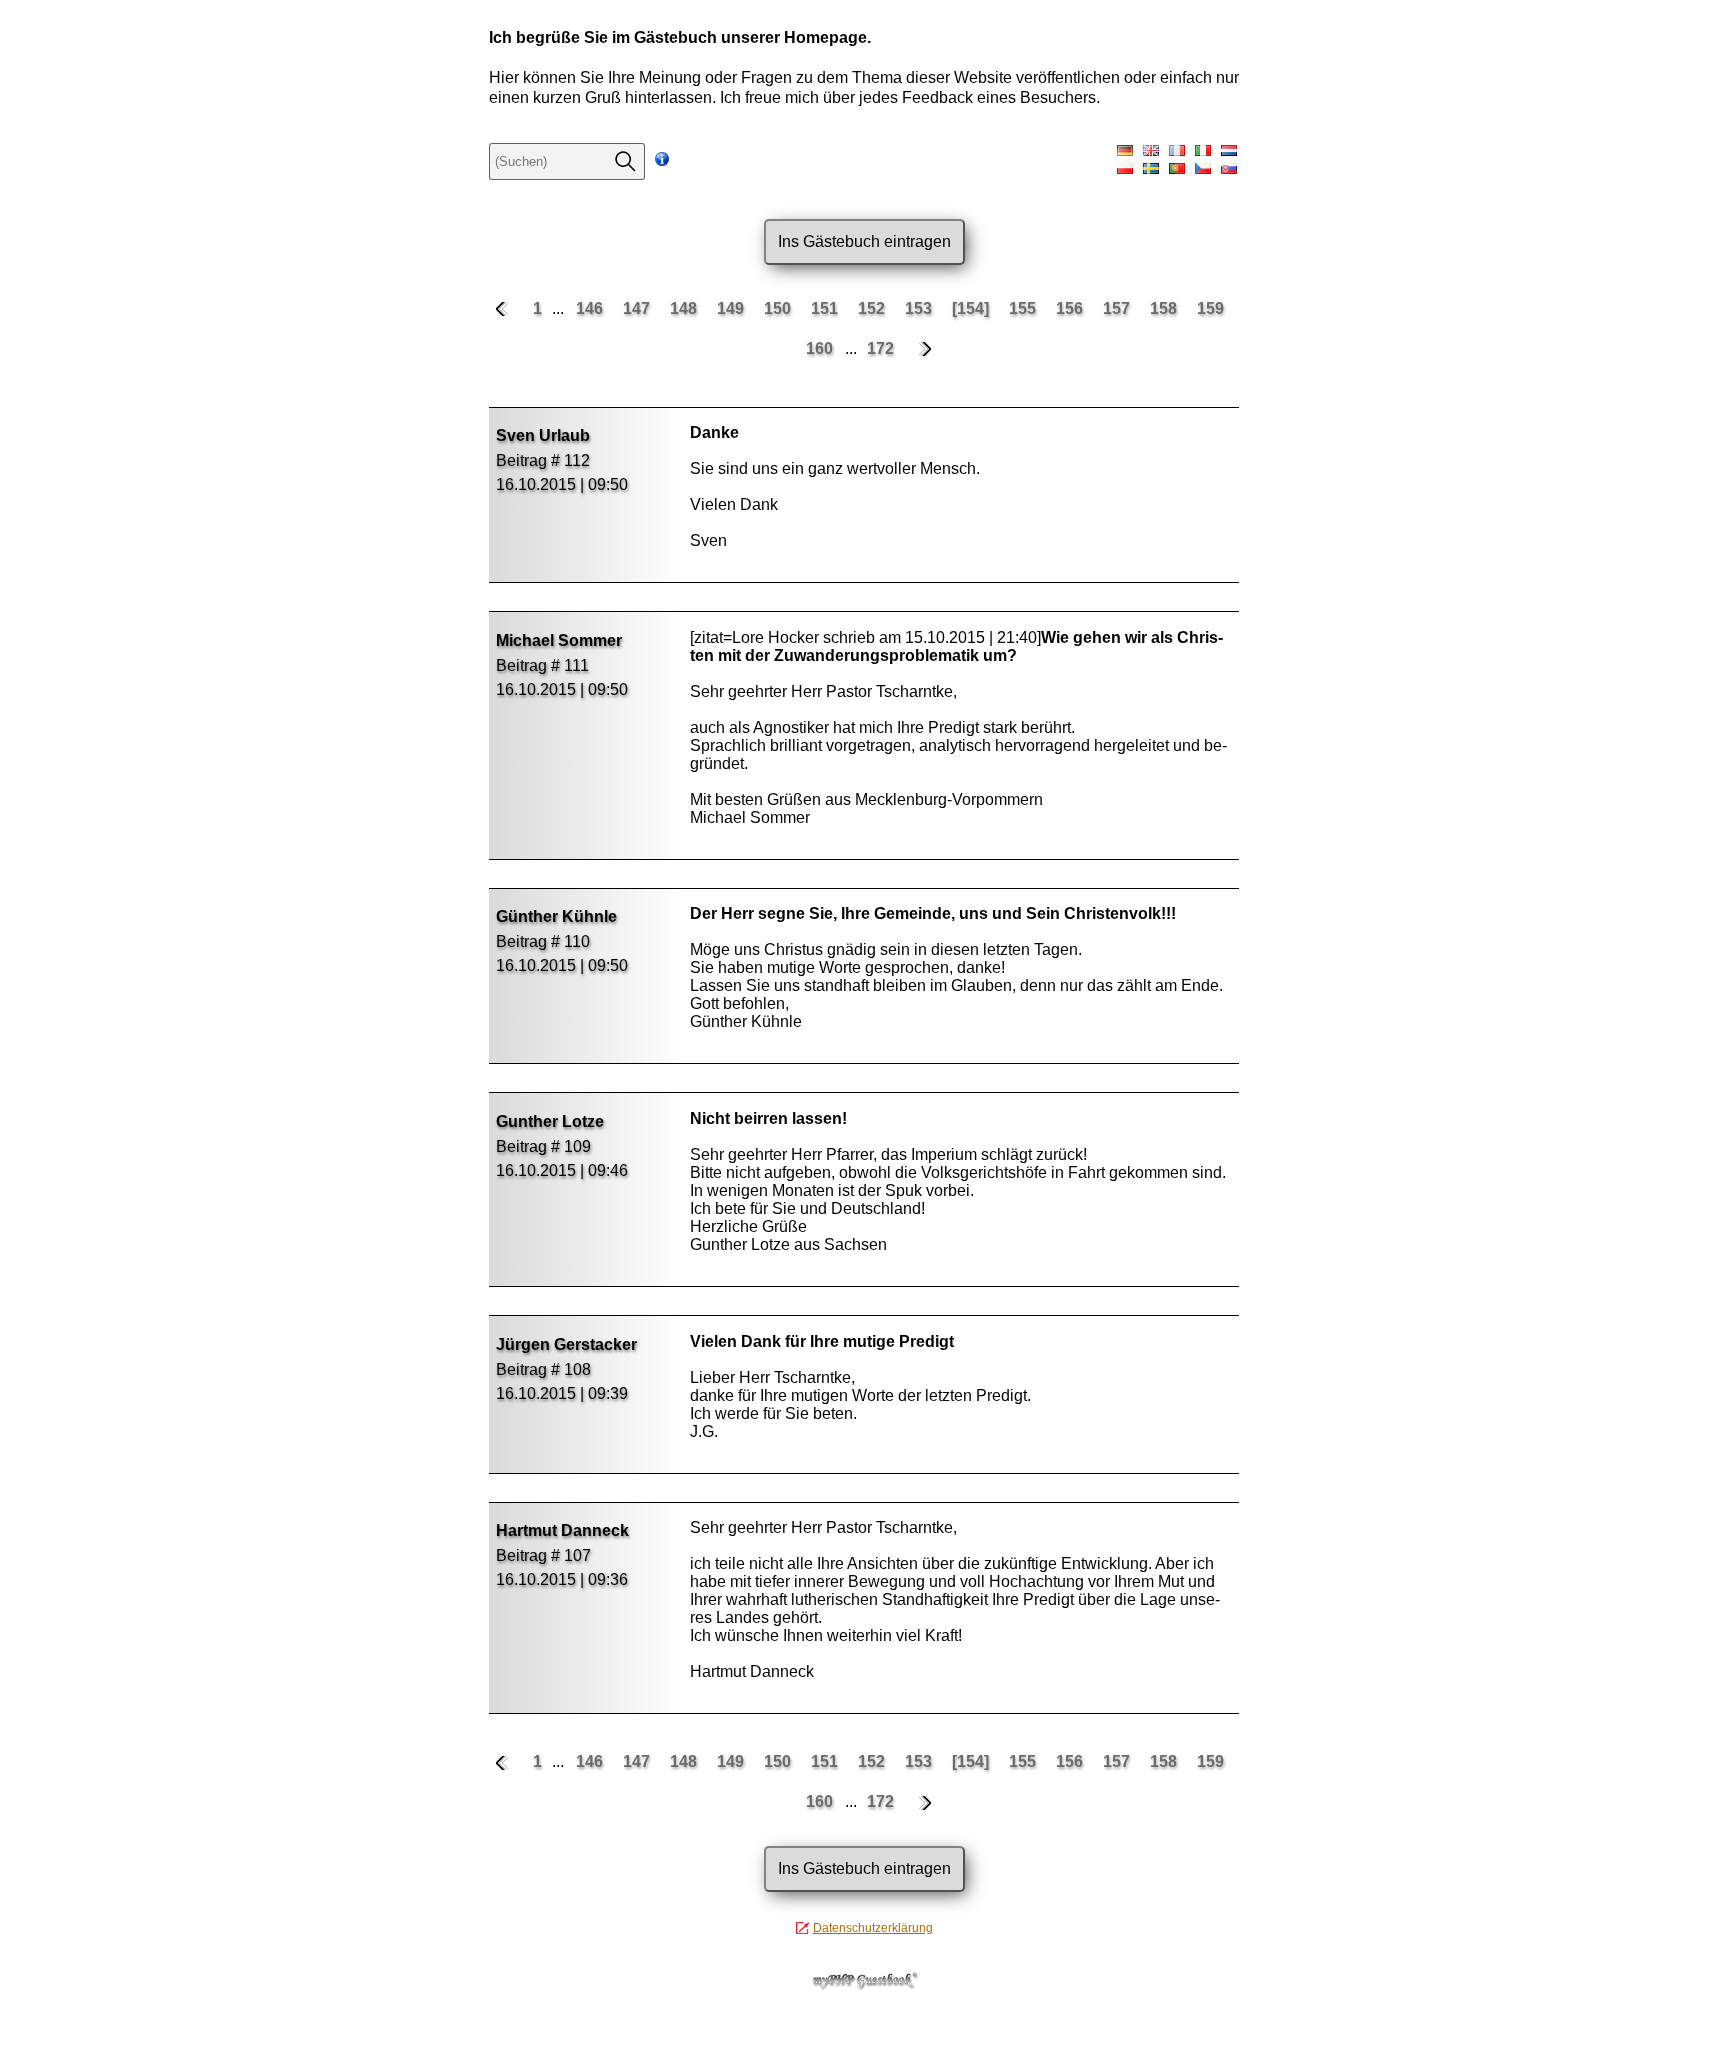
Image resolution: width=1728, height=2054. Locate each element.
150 (779, 308)
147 (638, 308)
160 (821, 348)
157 (1118, 308)
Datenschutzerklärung (873, 1928)
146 (591, 308)
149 (732, 308)
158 (1165, 308)
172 (880, 348)
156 (1071, 308)
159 (1210, 308)
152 (873, 308)
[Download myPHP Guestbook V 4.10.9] (864, 1984)
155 (1024, 308)
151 (826, 308)
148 (685, 308)
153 (920, 308)
